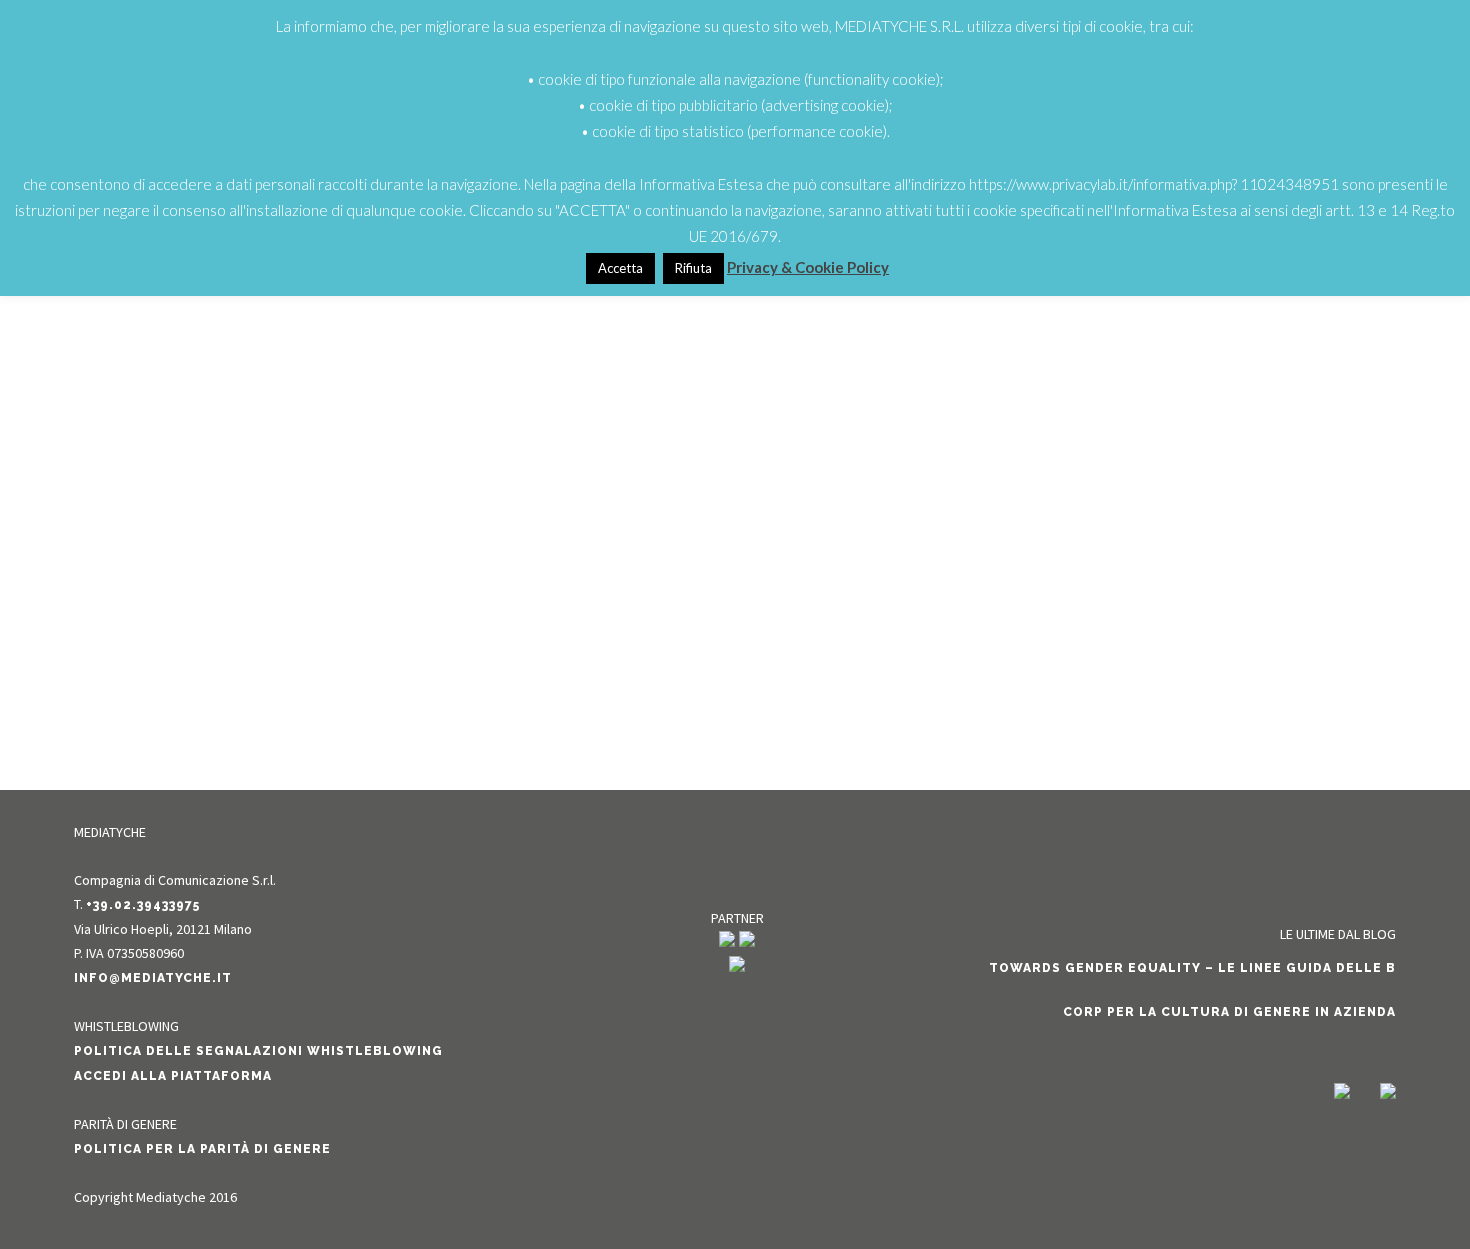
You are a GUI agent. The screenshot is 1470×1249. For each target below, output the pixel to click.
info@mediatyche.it (153, 978)
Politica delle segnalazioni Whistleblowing (258, 1051)
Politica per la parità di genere (202, 1149)
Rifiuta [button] (693, 268)
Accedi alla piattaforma (173, 1076)
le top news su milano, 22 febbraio (361, 524)
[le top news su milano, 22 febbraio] (361, 376)
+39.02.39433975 (143, 905)
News (372, 558)
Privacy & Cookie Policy (808, 267)
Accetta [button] (620, 268)
